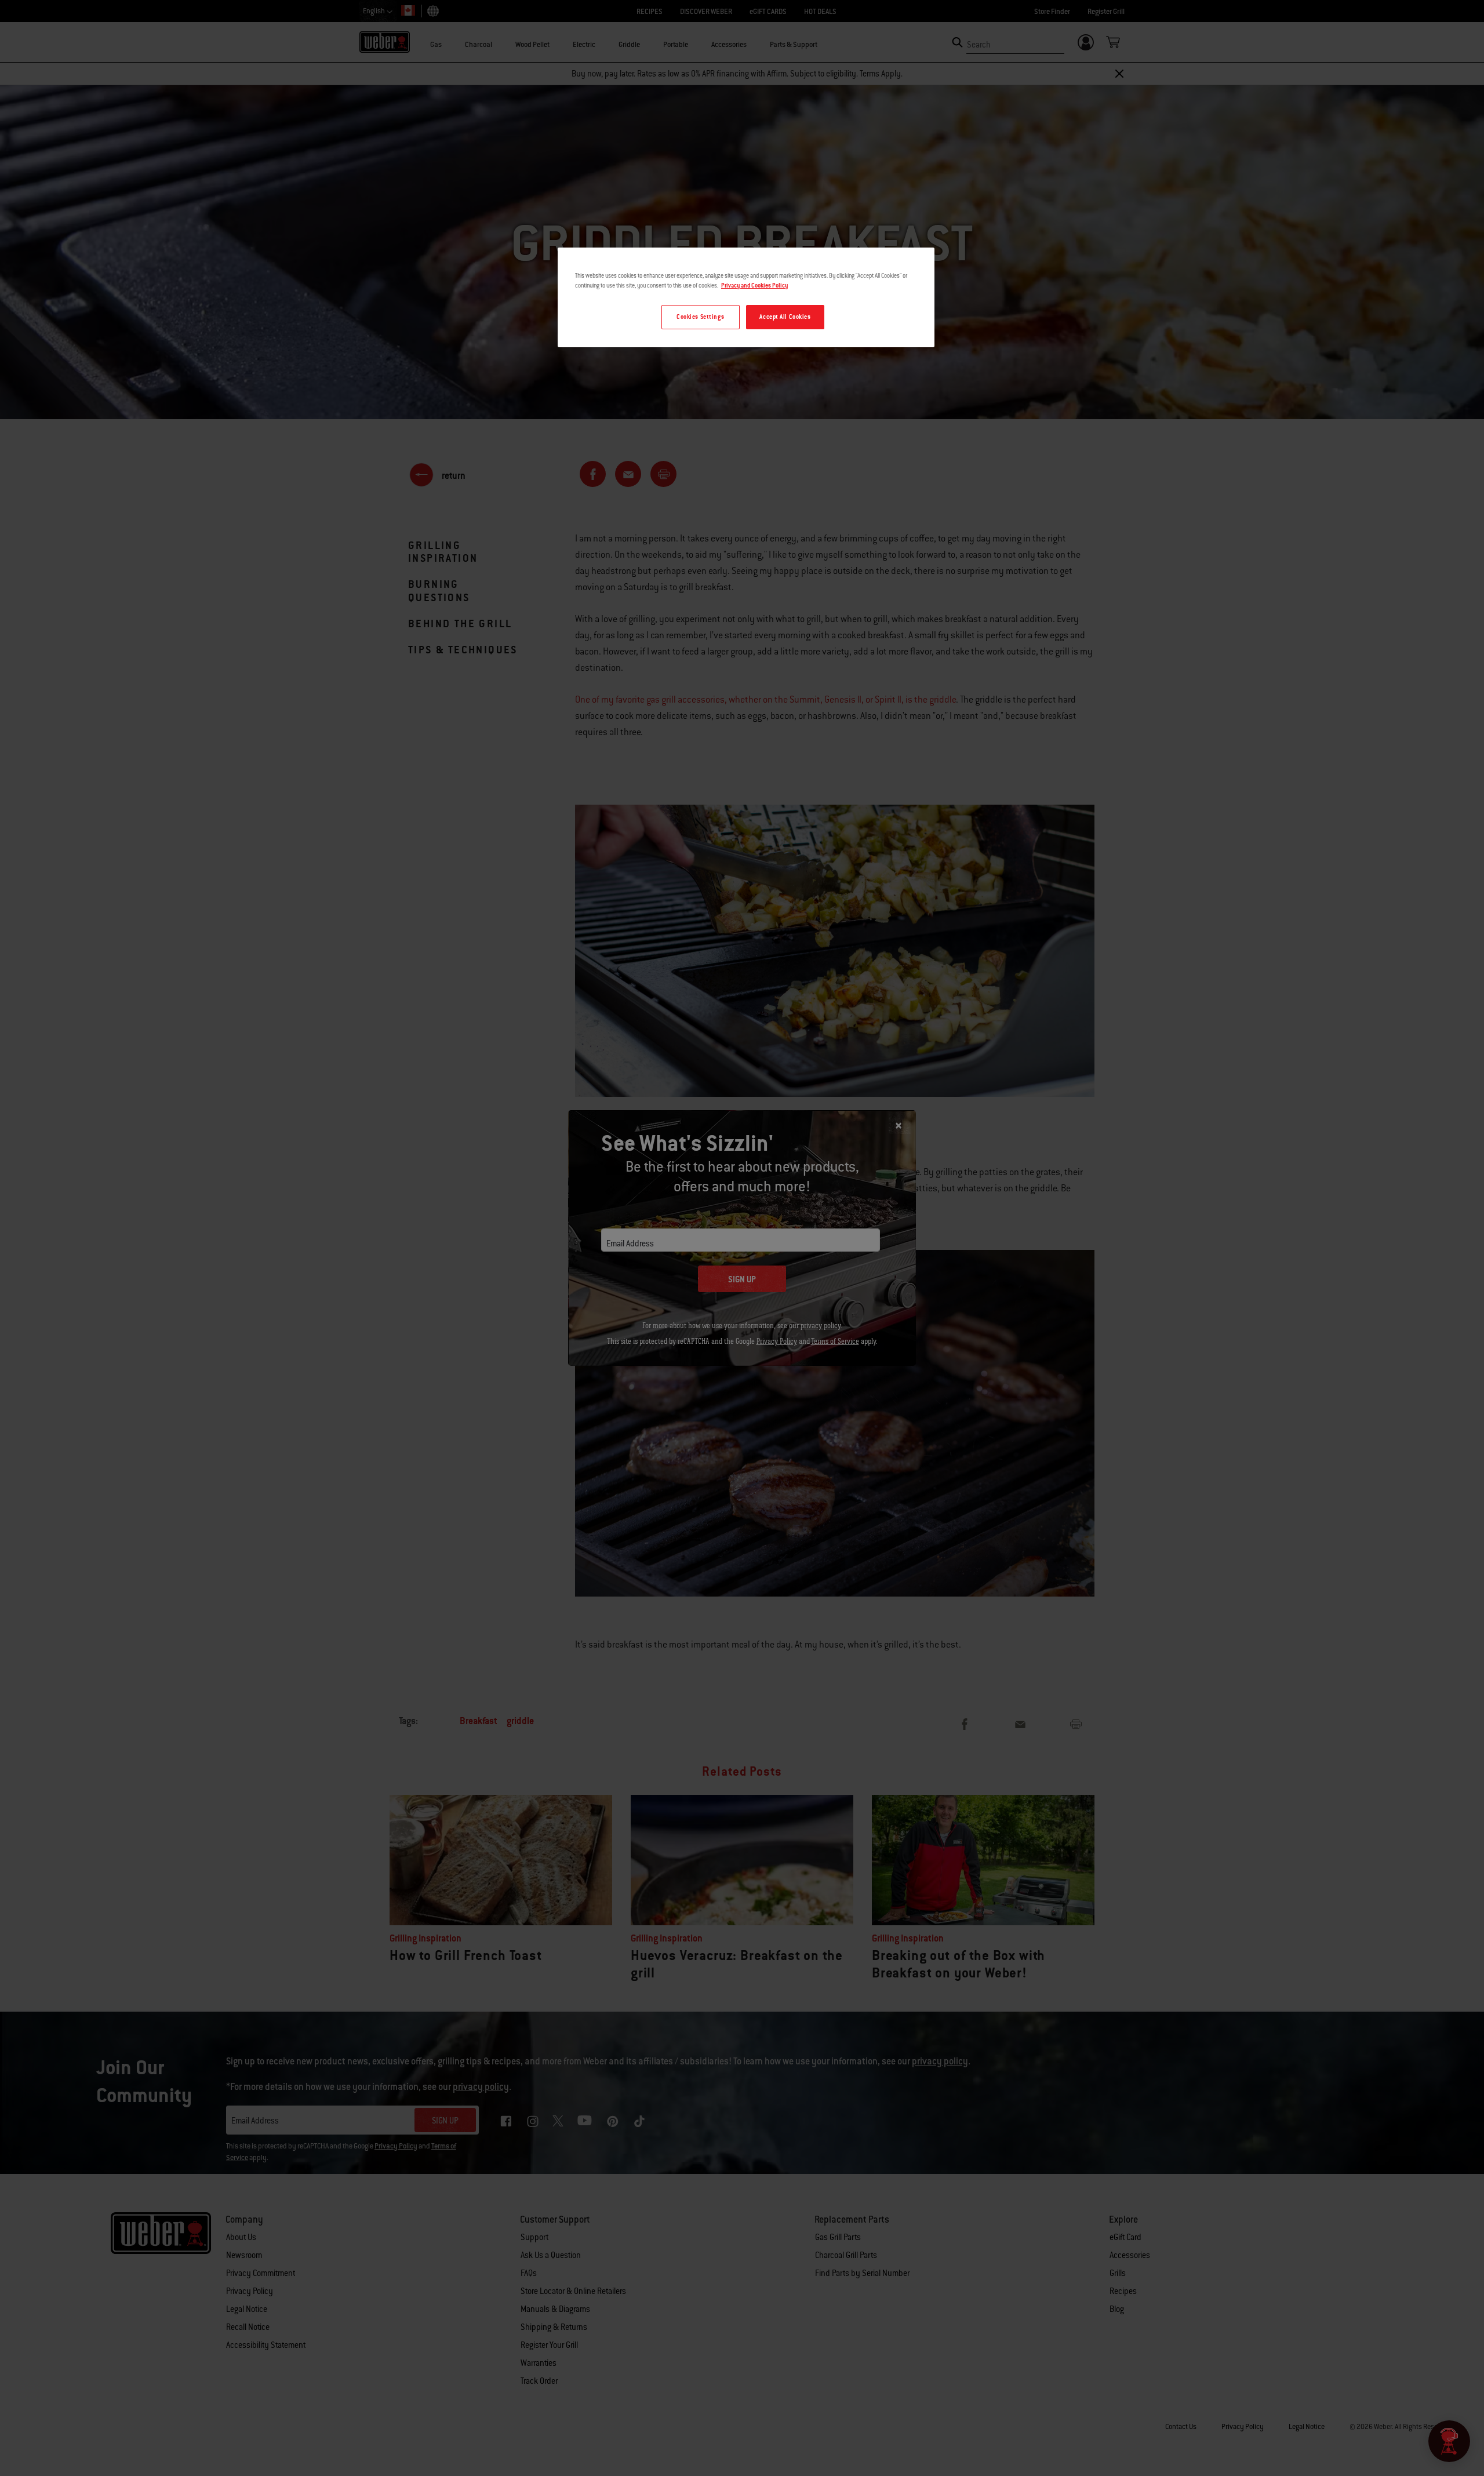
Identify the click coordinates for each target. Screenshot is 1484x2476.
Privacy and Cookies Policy (754, 286)
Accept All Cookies (785, 317)
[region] (746, 297)
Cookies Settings (700, 317)
